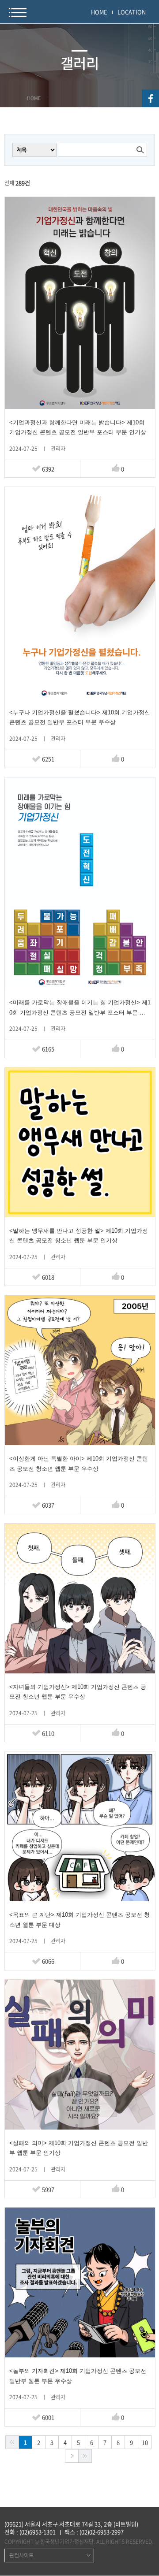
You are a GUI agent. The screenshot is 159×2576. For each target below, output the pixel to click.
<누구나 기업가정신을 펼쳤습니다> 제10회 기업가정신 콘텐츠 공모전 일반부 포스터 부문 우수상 (80, 717)
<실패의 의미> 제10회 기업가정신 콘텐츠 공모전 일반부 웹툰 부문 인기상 (79, 2148)
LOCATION (132, 12)
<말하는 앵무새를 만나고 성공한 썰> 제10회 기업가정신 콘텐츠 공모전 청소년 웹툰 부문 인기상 (79, 1236)
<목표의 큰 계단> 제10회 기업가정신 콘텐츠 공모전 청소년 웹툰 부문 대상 (79, 1920)
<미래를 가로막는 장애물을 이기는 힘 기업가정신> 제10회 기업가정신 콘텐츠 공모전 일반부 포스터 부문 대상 (80, 1008)
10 (145, 2442)
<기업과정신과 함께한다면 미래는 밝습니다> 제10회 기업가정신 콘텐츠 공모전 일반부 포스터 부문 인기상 (78, 427)
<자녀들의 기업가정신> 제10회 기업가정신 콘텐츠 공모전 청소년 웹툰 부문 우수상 (78, 1692)
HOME (99, 12)
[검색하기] (140, 150)
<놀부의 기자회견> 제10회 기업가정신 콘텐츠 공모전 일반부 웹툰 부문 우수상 (78, 2376)
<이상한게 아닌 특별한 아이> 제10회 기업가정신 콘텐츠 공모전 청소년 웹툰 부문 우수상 (79, 1463)
